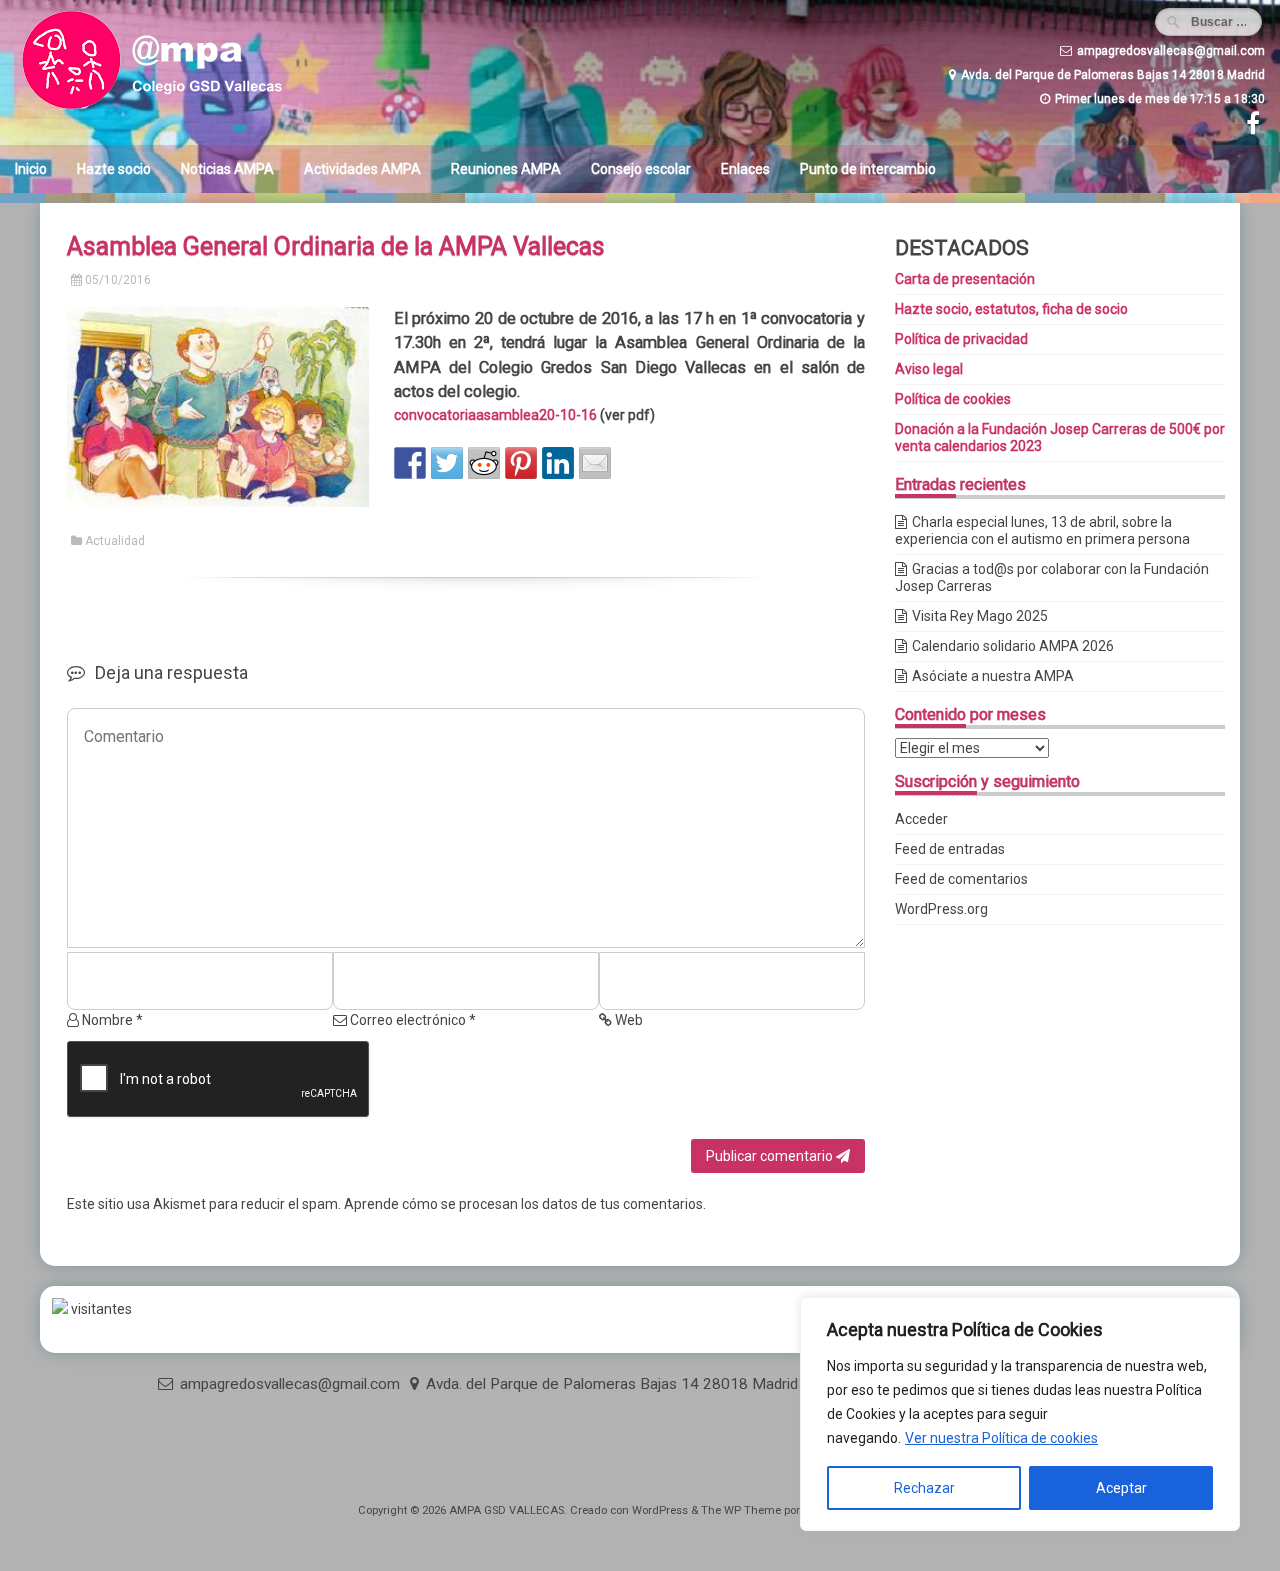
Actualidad (115, 541)
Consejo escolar (641, 169)
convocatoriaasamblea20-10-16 (495, 415)
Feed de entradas (950, 849)
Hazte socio (114, 169)
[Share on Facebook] (410, 463)
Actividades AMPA (362, 169)
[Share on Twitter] (447, 463)
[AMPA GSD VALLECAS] (180, 110)
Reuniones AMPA (506, 169)
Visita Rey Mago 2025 (980, 616)
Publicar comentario (771, 1156)
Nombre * (111, 1020)
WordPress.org (941, 909)
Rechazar (924, 1488)
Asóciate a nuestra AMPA (993, 676)
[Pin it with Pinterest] (521, 463)
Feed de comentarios (961, 879)
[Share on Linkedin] (558, 463)
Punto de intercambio (868, 169)
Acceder (921, 819)
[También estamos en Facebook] (1250, 128)
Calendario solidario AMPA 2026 (1013, 646)
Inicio (31, 169)
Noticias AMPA (227, 169)
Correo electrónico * (411, 1020)
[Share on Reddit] (484, 463)
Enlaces (745, 169)
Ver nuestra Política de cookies (1001, 1438)
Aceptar (1121, 1488)
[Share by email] (595, 463)
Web (627, 1020)
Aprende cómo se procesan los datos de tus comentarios (523, 1204)
